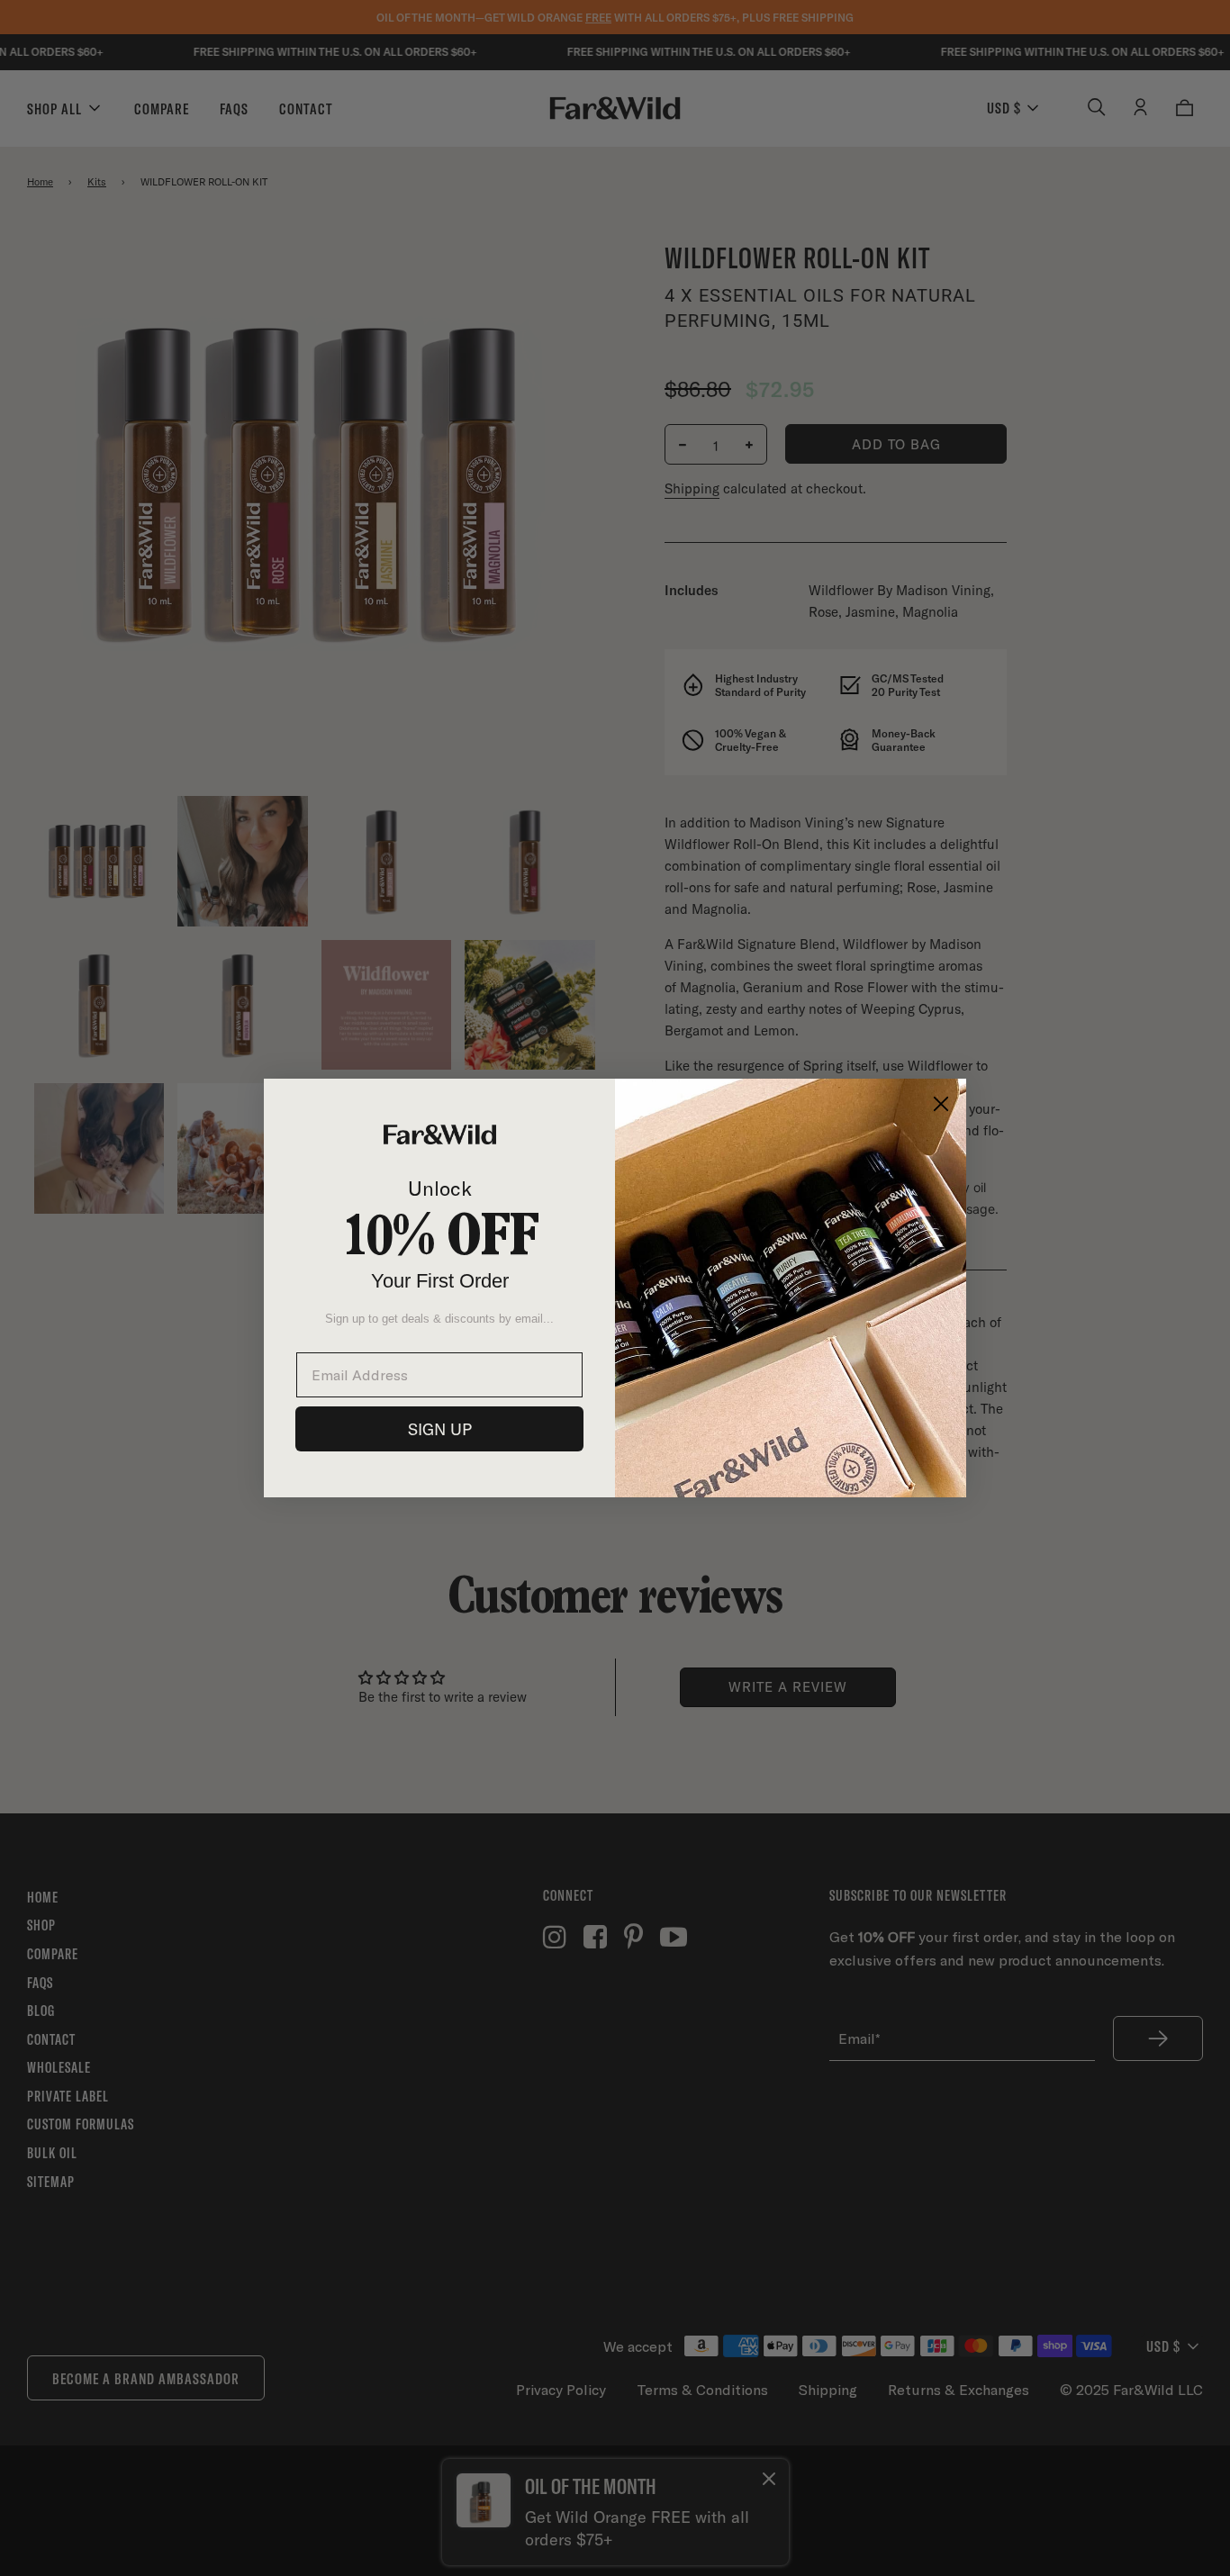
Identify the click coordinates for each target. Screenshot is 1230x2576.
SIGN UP (440, 1429)
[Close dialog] (941, 1104)
